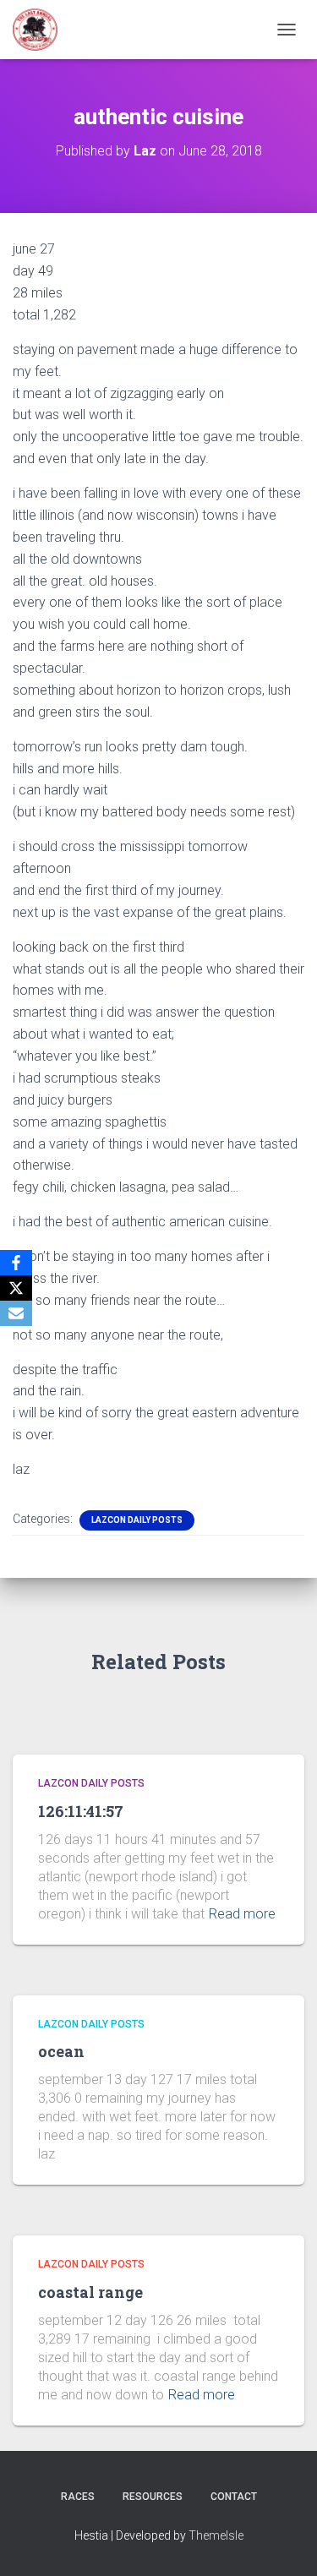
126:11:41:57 (81, 1811)
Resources (153, 2497)
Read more (242, 1914)
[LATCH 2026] (41, 30)
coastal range (90, 2292)
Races (78, 2497)
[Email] (16, 1313)
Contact (234, 2497)
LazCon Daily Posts (137, 1520)
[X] (16, 1288)
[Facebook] (16, 1263)
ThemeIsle (216, 2535)
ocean (61, 2051)
